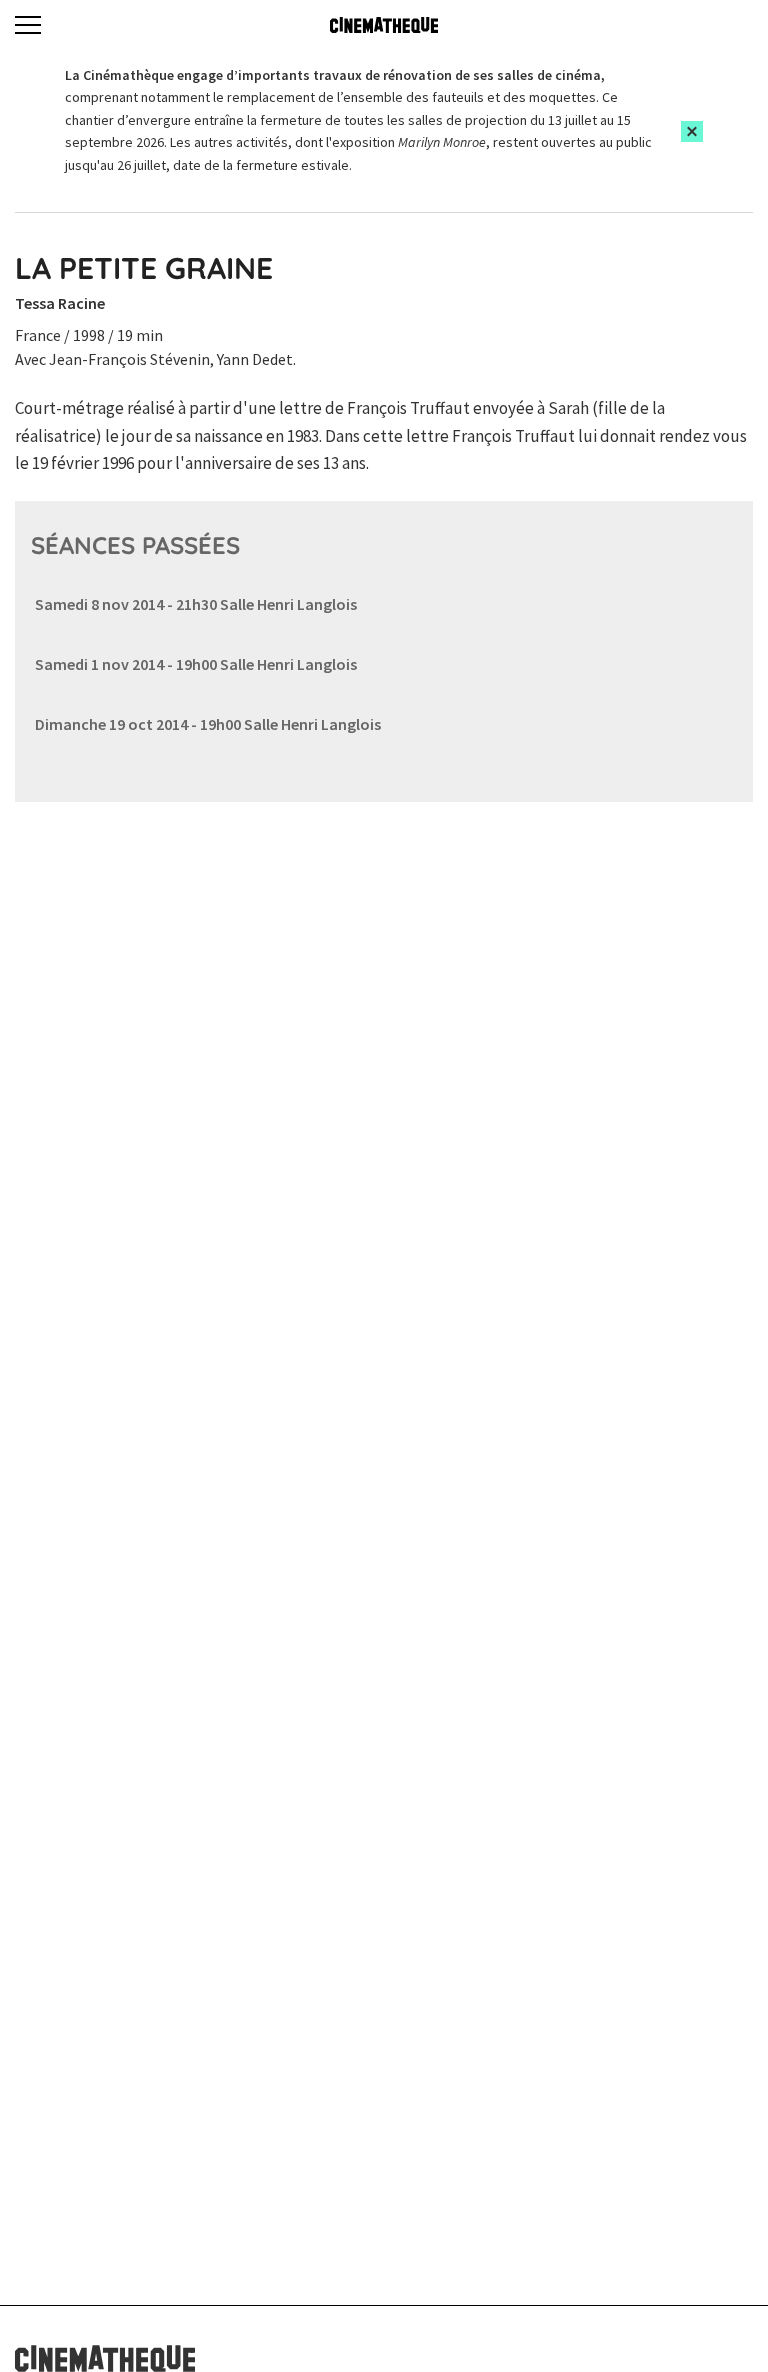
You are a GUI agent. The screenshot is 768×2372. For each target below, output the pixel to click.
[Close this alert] (692, 131)
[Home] (384, 25)
